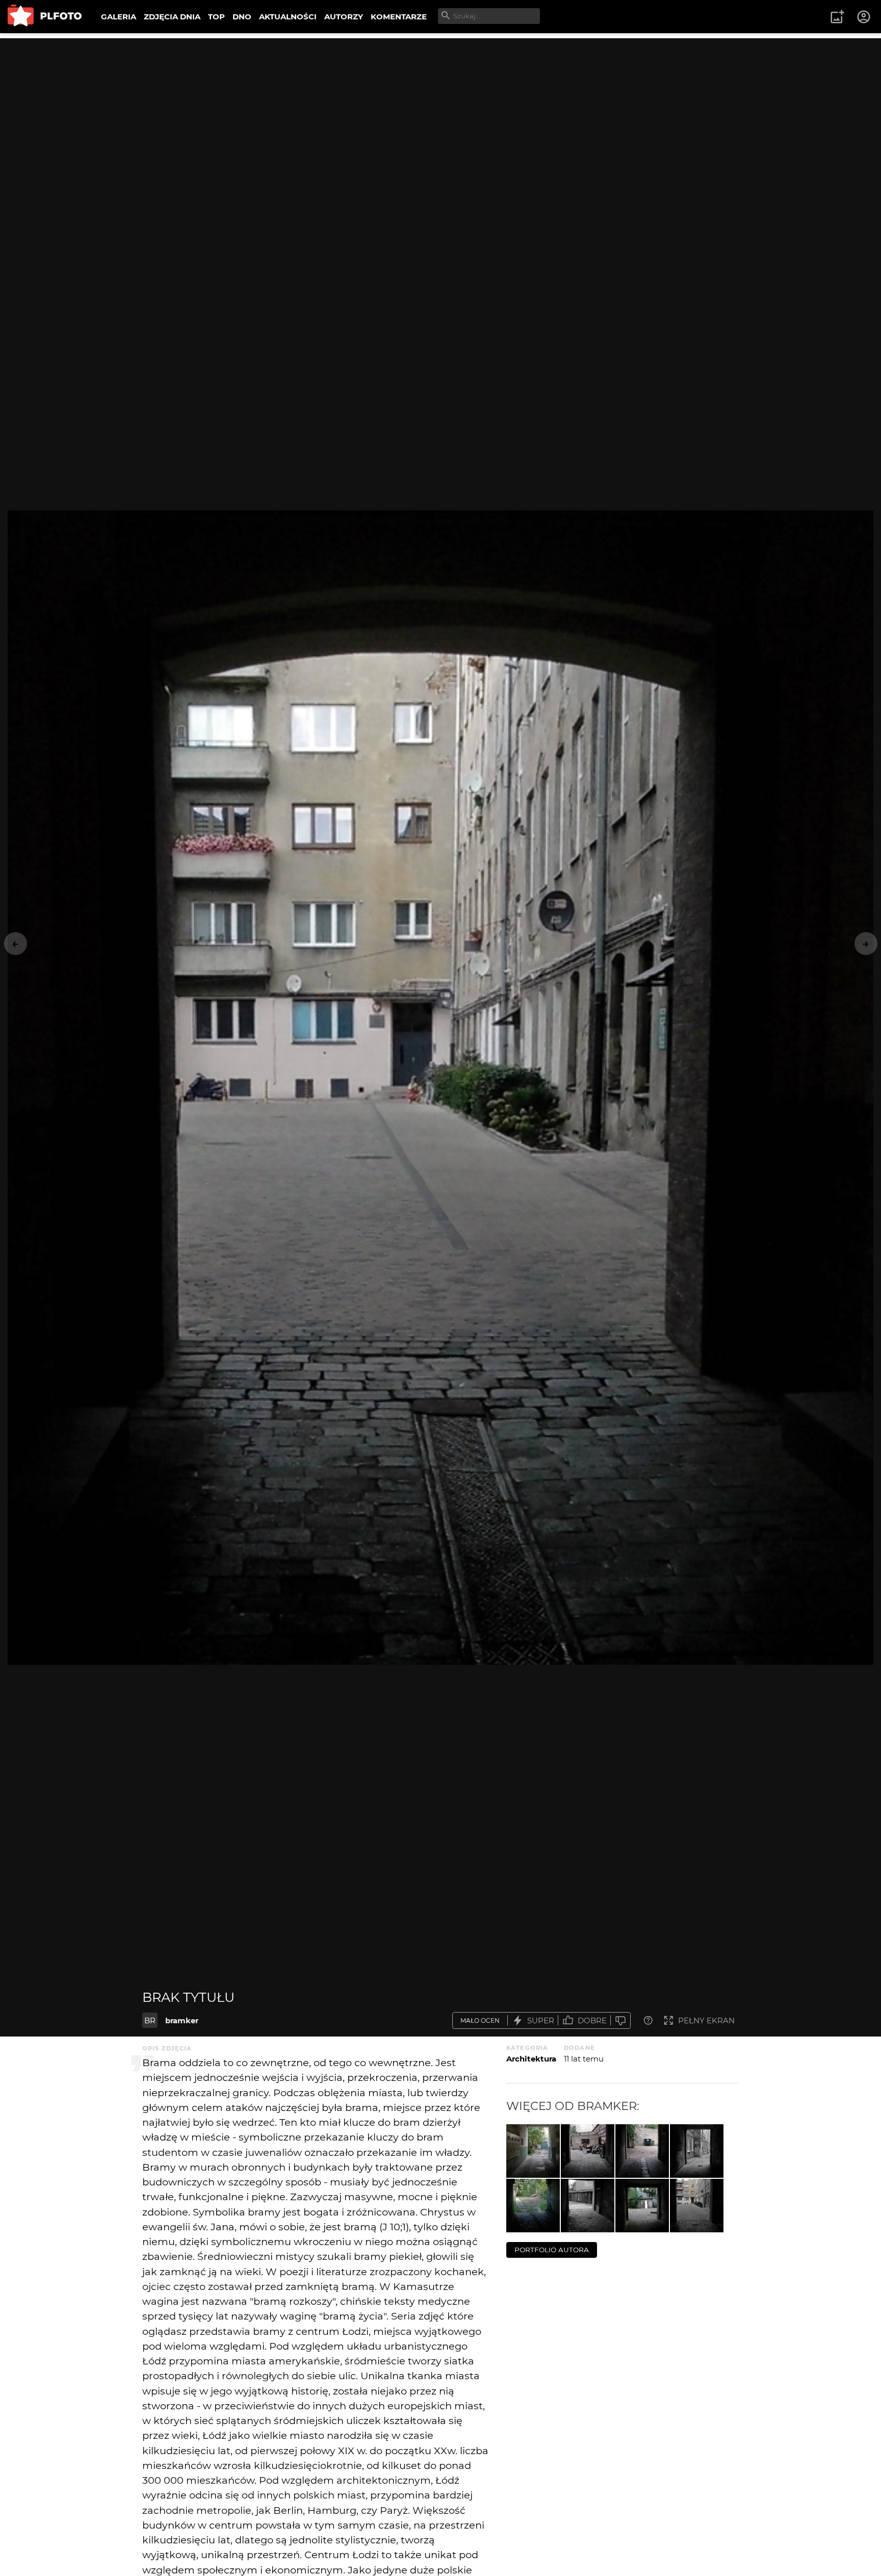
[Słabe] (620, 2020)
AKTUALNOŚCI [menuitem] (288, 17)
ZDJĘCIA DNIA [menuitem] (172, 17)
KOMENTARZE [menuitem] (399, 17)
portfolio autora (552, 2250)
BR (150, 2020)
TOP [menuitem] (216, 17)
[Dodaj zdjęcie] (837, 17)
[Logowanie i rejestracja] (864, 17)
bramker (182, 2020)
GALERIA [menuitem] (119, 17)
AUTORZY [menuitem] (344, 17)
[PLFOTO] (45, 17)
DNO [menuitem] (242, 17)
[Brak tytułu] (533, 2151)
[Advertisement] (440, 110)
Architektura (531, 2059)
